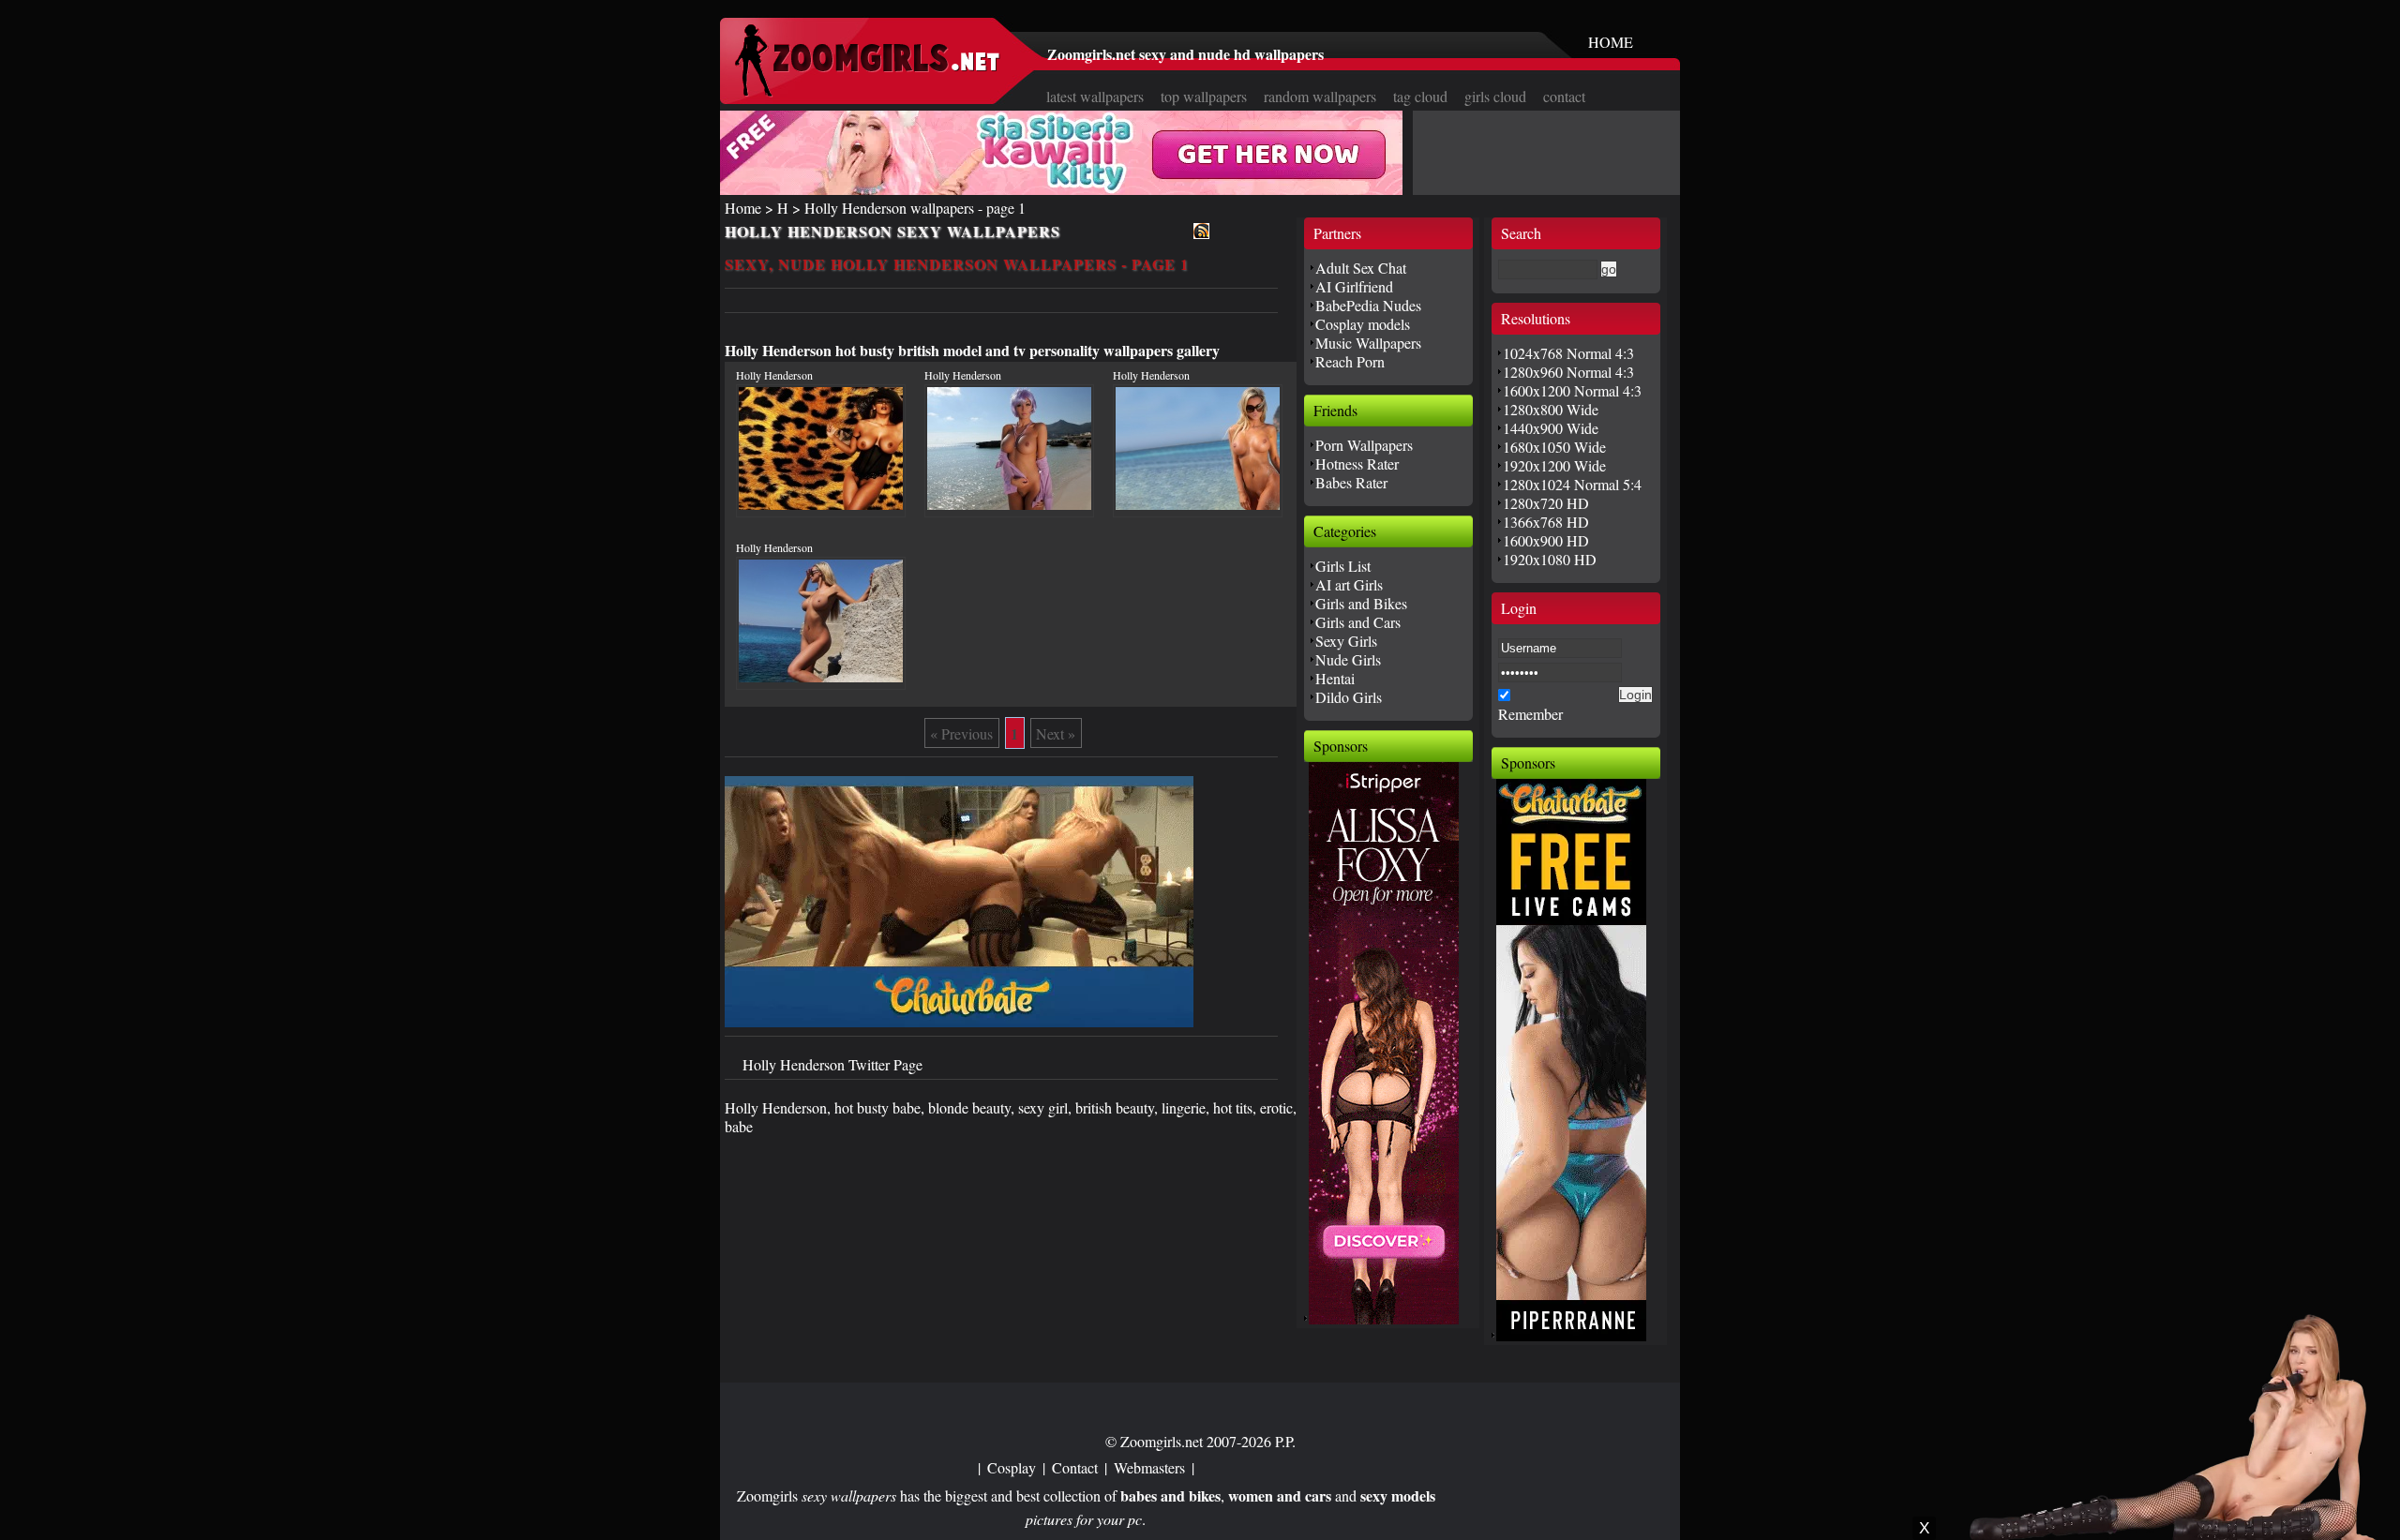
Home (743, 208)
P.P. (1285, 1441)
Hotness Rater (1357, 463)
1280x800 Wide (1551, 409)
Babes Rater (1351, 482)
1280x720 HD (1546, 503)
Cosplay (1012, 1467)
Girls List (1343, 566)
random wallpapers (1320, 96)
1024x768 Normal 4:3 (1568, 353)
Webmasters (1149, 1467)
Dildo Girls (1349, 697)
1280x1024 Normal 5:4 (1572, 484)
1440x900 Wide (1551, 428)
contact (1564, 96)
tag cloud (1420, 96)
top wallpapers (1204, 96)
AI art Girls (1349, 584)
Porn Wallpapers (1364, 445)
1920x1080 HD (1550, 559)
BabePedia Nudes (1368, 305)
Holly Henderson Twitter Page (832, 1064)
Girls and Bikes (1361, 603)
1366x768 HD (1546, 522)
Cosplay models (1363, 324)
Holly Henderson (774, 375)
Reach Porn (1350, 361)
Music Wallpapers (1368, 343)
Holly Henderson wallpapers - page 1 (915, 208)
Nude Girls (1348, 659)
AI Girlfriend (1354, 286)
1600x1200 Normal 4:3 (1572, 390)
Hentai (1335, 678)
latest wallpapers (1095, 96)
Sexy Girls (1346, 641)
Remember (1530, 714)
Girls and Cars (1358, 622)
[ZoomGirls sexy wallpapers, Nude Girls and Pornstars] (867, 91)
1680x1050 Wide (1554, 447)
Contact (1075, 1467)
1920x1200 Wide (1554, 465)
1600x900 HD (1546, 540)
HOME (1611, 42)
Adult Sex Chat (1361, 268)
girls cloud (1495, 96)
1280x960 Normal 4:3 (1568, 372)
